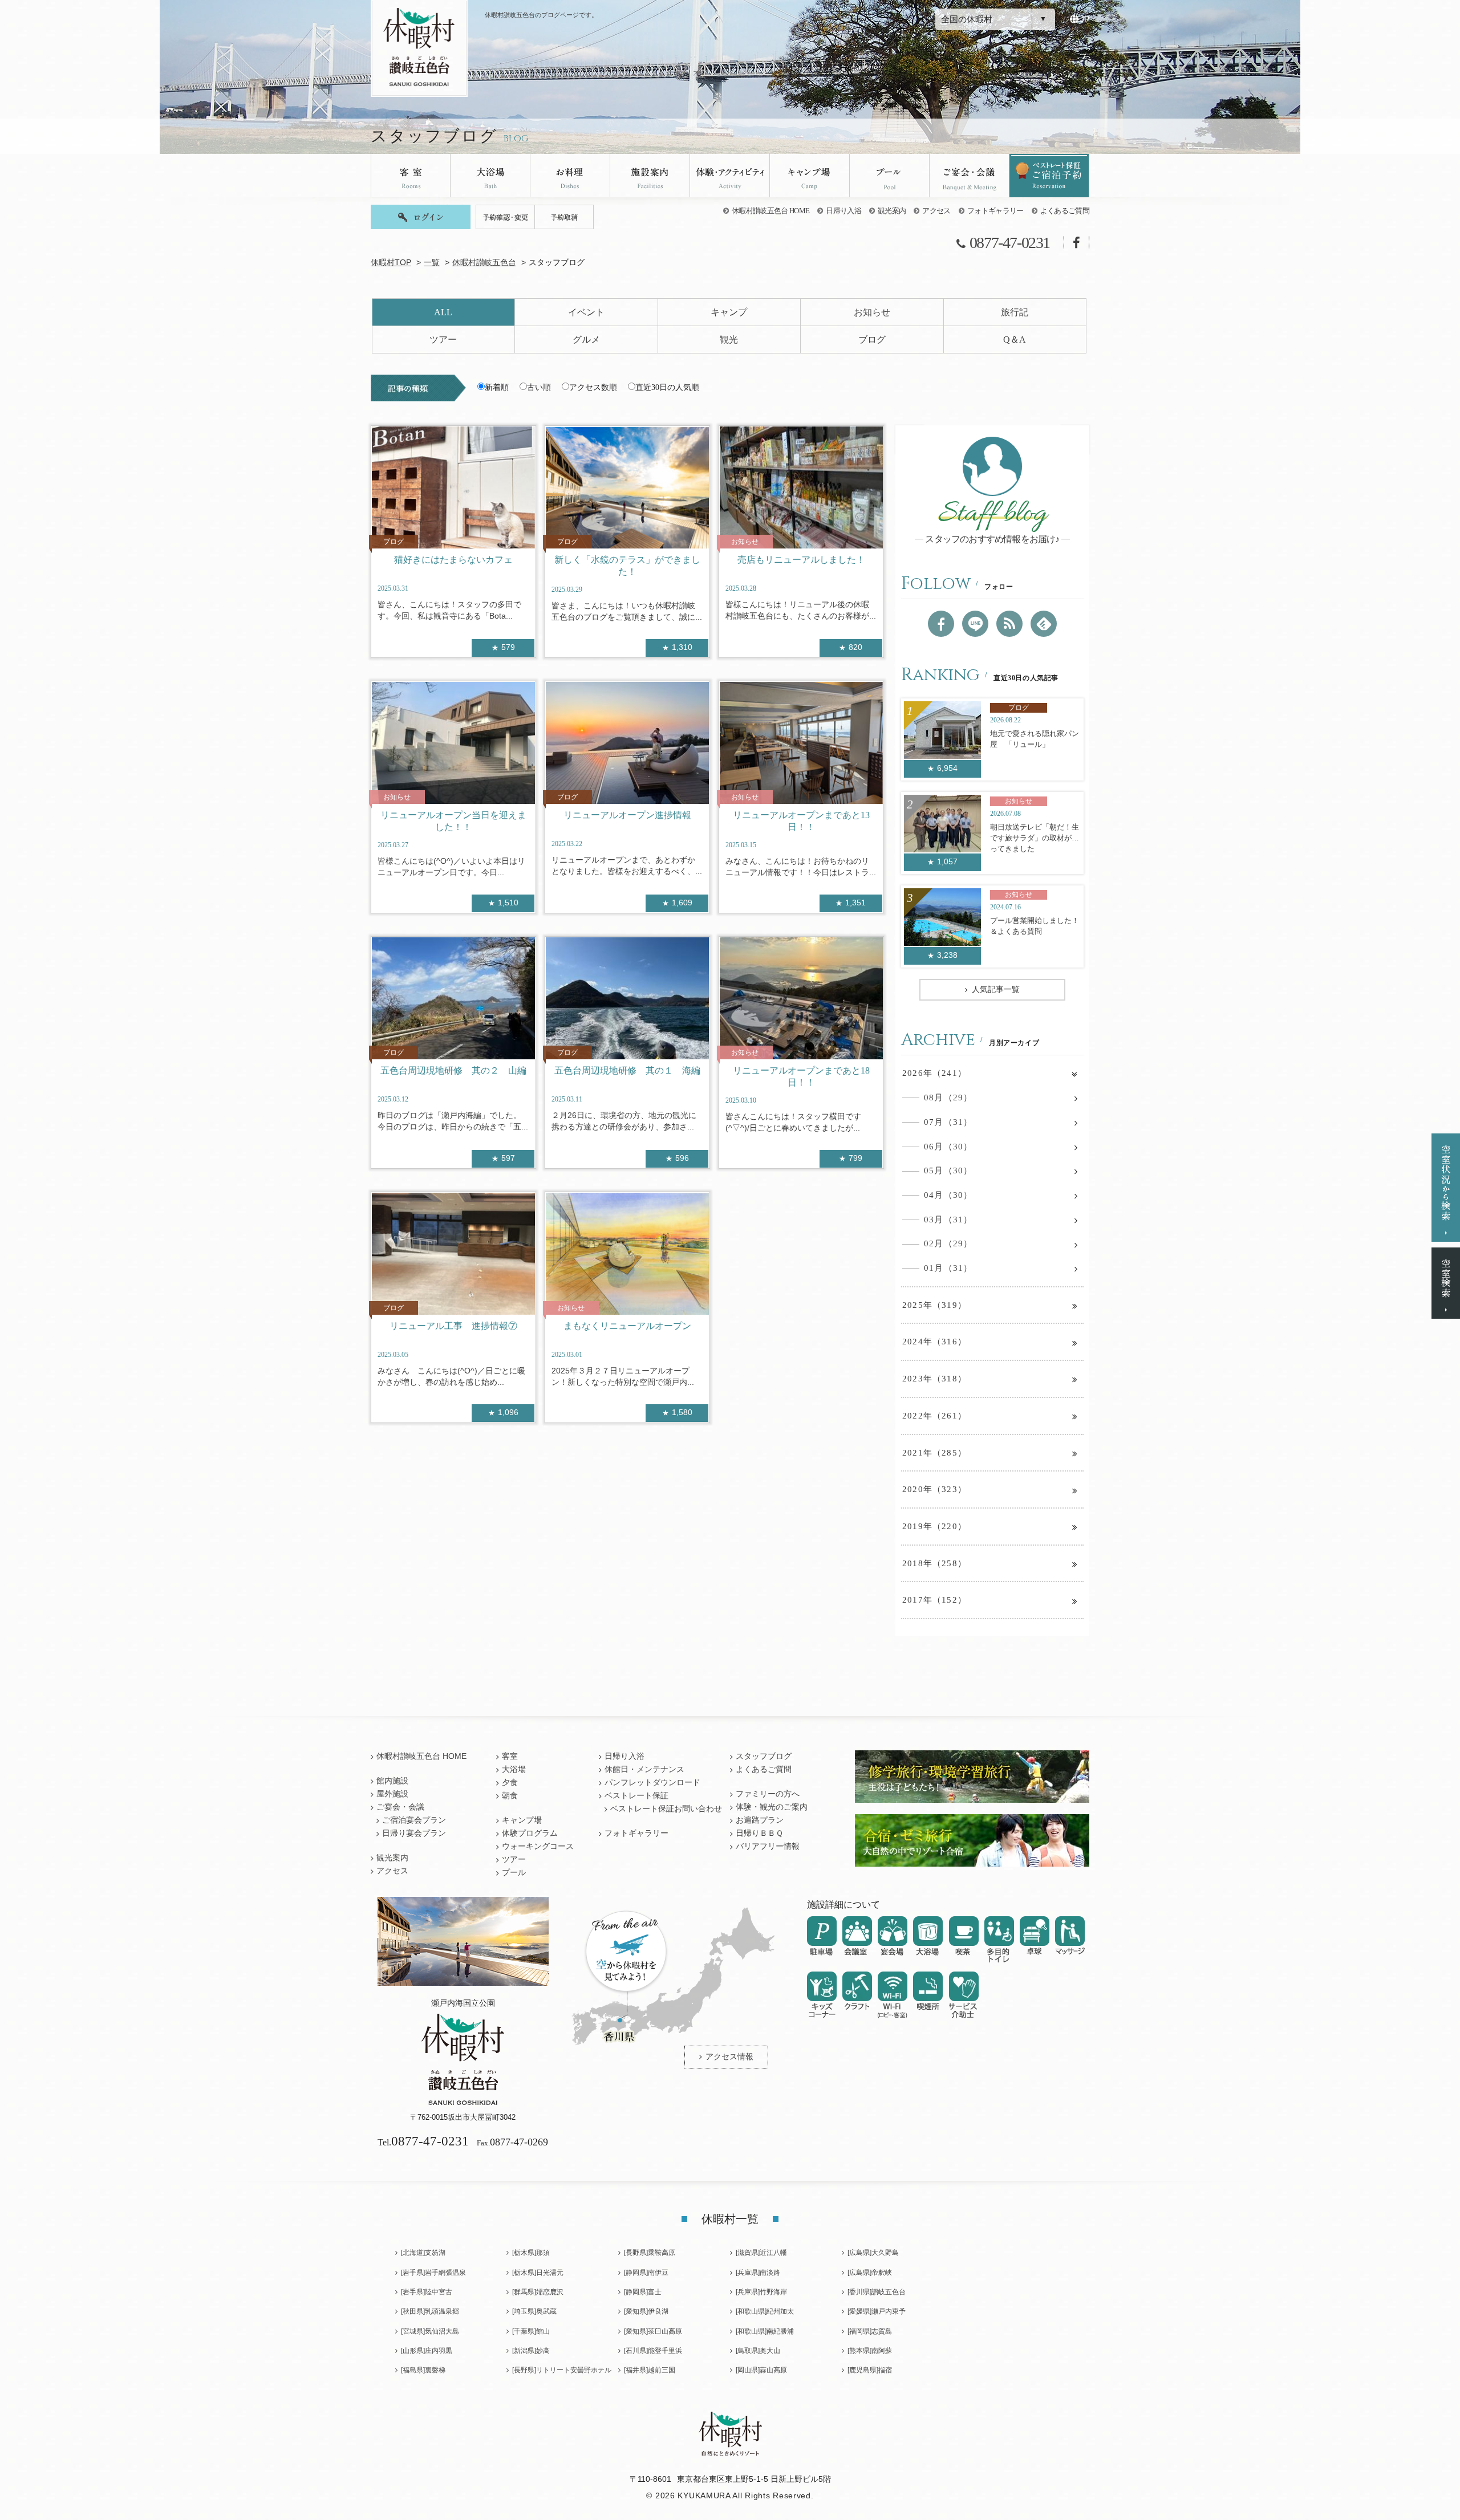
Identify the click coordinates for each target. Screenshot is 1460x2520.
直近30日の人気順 (667, 387)
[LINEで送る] (975, 624)
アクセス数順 (593, 387)
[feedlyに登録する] (1044, 624)
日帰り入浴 (843, 211)
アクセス (936, 211)
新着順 (497, 387)
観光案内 (892, 211)
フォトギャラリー (995, 211)
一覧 (432, 263)
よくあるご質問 (1065, 211)
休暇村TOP (391, 263)
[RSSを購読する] (1009, 624)
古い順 (539, 387)
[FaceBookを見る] (941, 624)
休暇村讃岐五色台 (484, 263)
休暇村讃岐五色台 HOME (770, 211)
